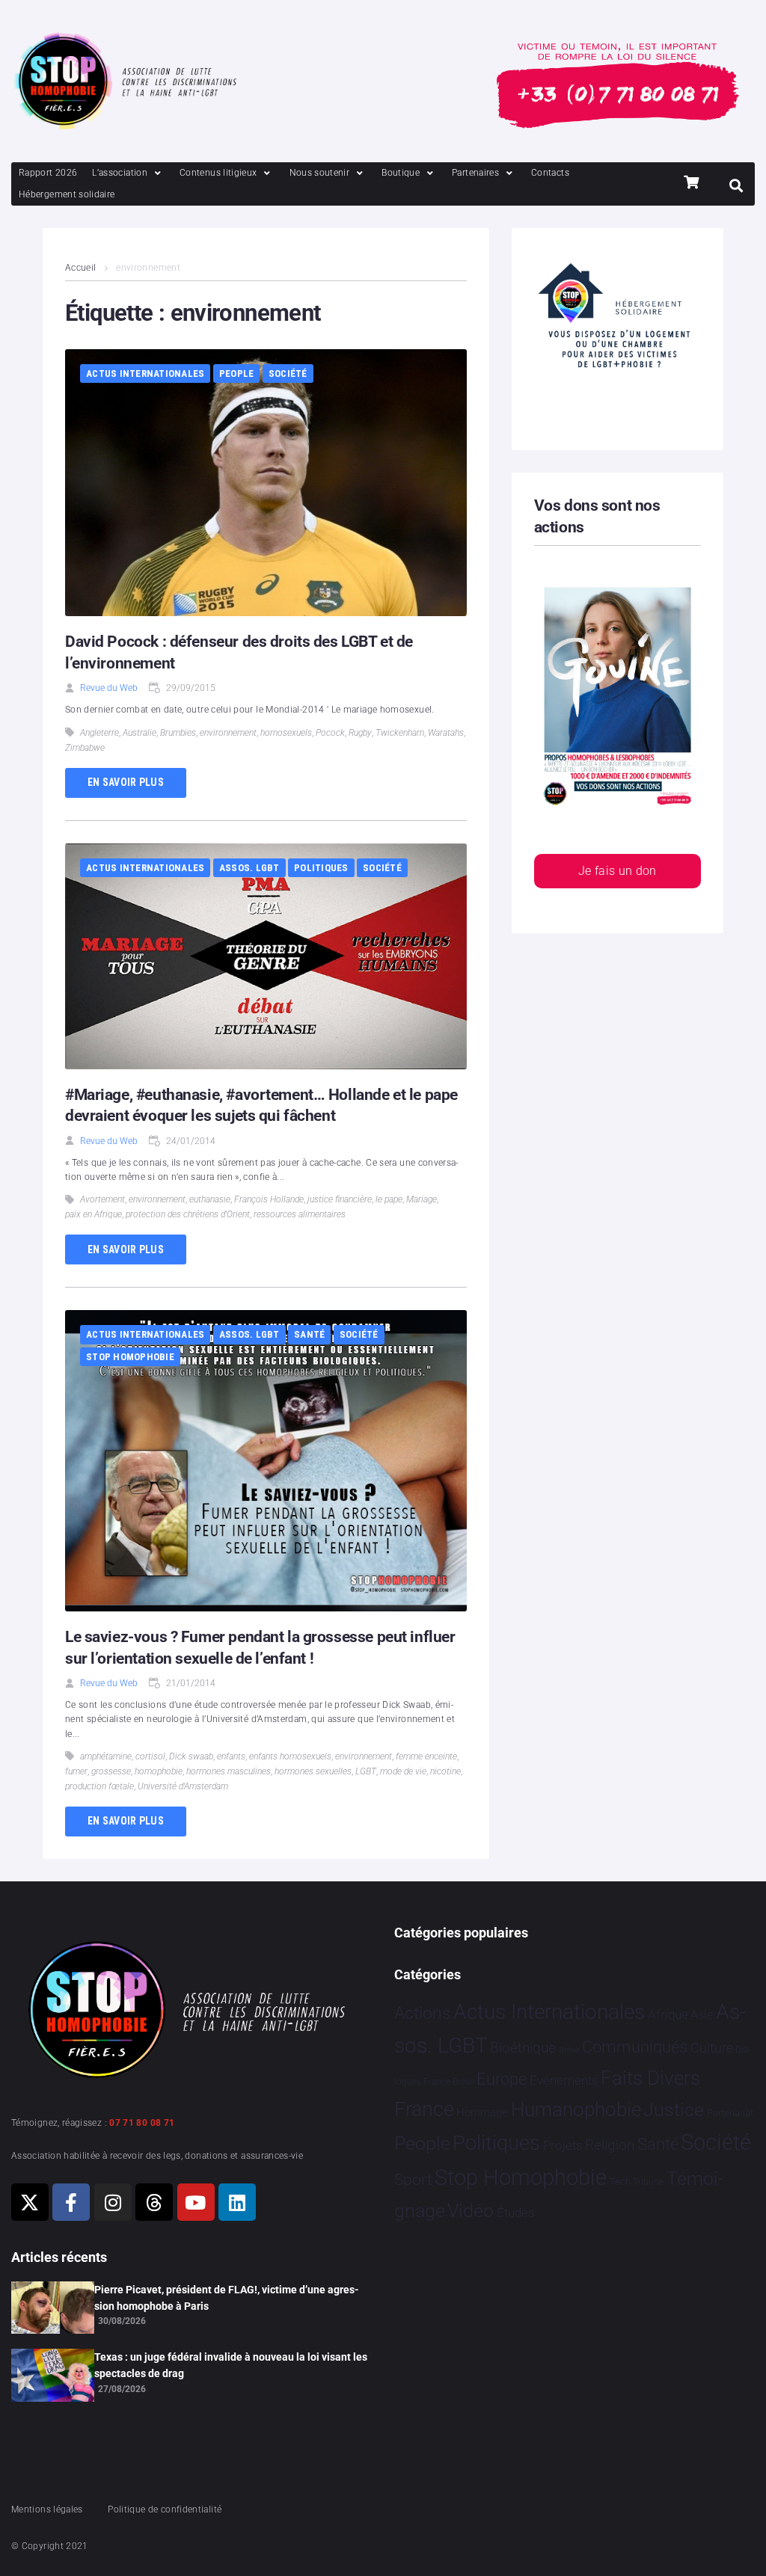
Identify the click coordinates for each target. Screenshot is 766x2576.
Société (288, 374)
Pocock (330, 733)
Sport (413, 2180)
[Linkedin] (237, 2202)
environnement (228, 733)
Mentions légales (47, 2509)
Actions (423, 2013)
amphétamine (106, 1756)
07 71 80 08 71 (142, 2123)
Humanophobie (576, 2109)
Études (516, 2213)
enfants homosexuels (290, 1756)
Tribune (648, 2182)
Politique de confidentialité (165, 2509)
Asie (702, 2015)
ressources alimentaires (300, 1214)
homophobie (159, 1771)
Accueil (81, 268)
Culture (712, 2048)
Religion (610, 2145)
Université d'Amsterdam (183, 1786)
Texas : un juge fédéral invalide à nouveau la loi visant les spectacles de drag (231, 2365)
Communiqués (635, 2047)
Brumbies (178, 733)
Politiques (321, 868)
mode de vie (403, 1771)
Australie (140, 733)
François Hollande (269, 1199)
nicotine (445, 1771)
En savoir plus (126, 782)
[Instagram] (113, 2202)
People (237, 374)
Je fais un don (618, 871)
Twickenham (400, 733)
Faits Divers (650, 2078)
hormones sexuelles (313, 1771)
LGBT (366, 1771)
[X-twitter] (30, 2202)
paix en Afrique (94, 1214)
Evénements (564, 2080)
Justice (674, 2110)
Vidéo (471, 2210)
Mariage (422, 1199)
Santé (309, 1334)
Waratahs (446, 733)
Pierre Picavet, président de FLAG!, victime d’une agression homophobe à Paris (227, 2298)
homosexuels (286, 733)
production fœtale (99, 1786)
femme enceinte (426, 1756)
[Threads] (154, 2202)
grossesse (111, 1771)
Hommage (482, 2112)
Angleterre (99, 733)
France (424, 2109)
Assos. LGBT (249, 868)
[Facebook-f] (71, 2202)
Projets (563, 2146)
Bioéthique (523, 2048)
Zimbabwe (85, 748)
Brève (569, 2050)
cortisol (150, 1756)
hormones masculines (229, 1771)
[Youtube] (196, 2202)
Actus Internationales (145, 374)
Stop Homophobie (130, 1357)
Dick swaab (191, 1756)
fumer (76, 1771)
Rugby (360, 733)
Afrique (668, 2014)
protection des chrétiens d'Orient (188, 1214)
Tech (620, 2182)
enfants (231, 1756)
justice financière (340, 1199)
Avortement (102, 1199)
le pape (389, 1199)
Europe (502, 2079)
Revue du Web (109, 688)
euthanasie (210, 1199)
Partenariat (730, 2113)
